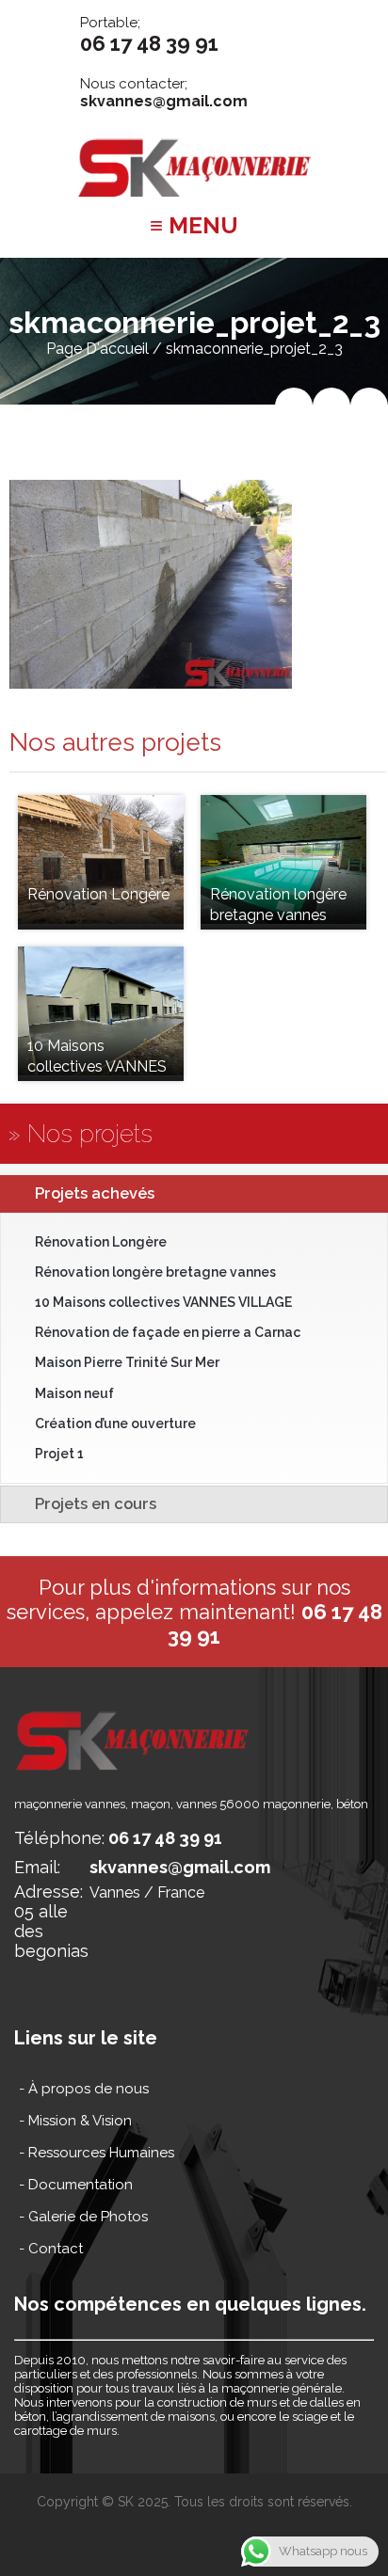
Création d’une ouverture (115, 1423)
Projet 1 (59, 1454)
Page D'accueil (97, 349)
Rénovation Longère (101, 1242)
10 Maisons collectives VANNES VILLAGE (163, 1302)
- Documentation (76, 2185)
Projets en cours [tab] (96, 1503)
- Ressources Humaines (97, 2153)
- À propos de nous (84, 2089)
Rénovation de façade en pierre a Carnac (168, 1332)
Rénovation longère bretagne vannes (155, 1272)
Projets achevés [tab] (95, 1193)
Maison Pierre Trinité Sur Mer (127, 1362)
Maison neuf (74, 1393)
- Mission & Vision (75, 2121)
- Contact (51, 2249)
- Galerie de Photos (83, 2217)
